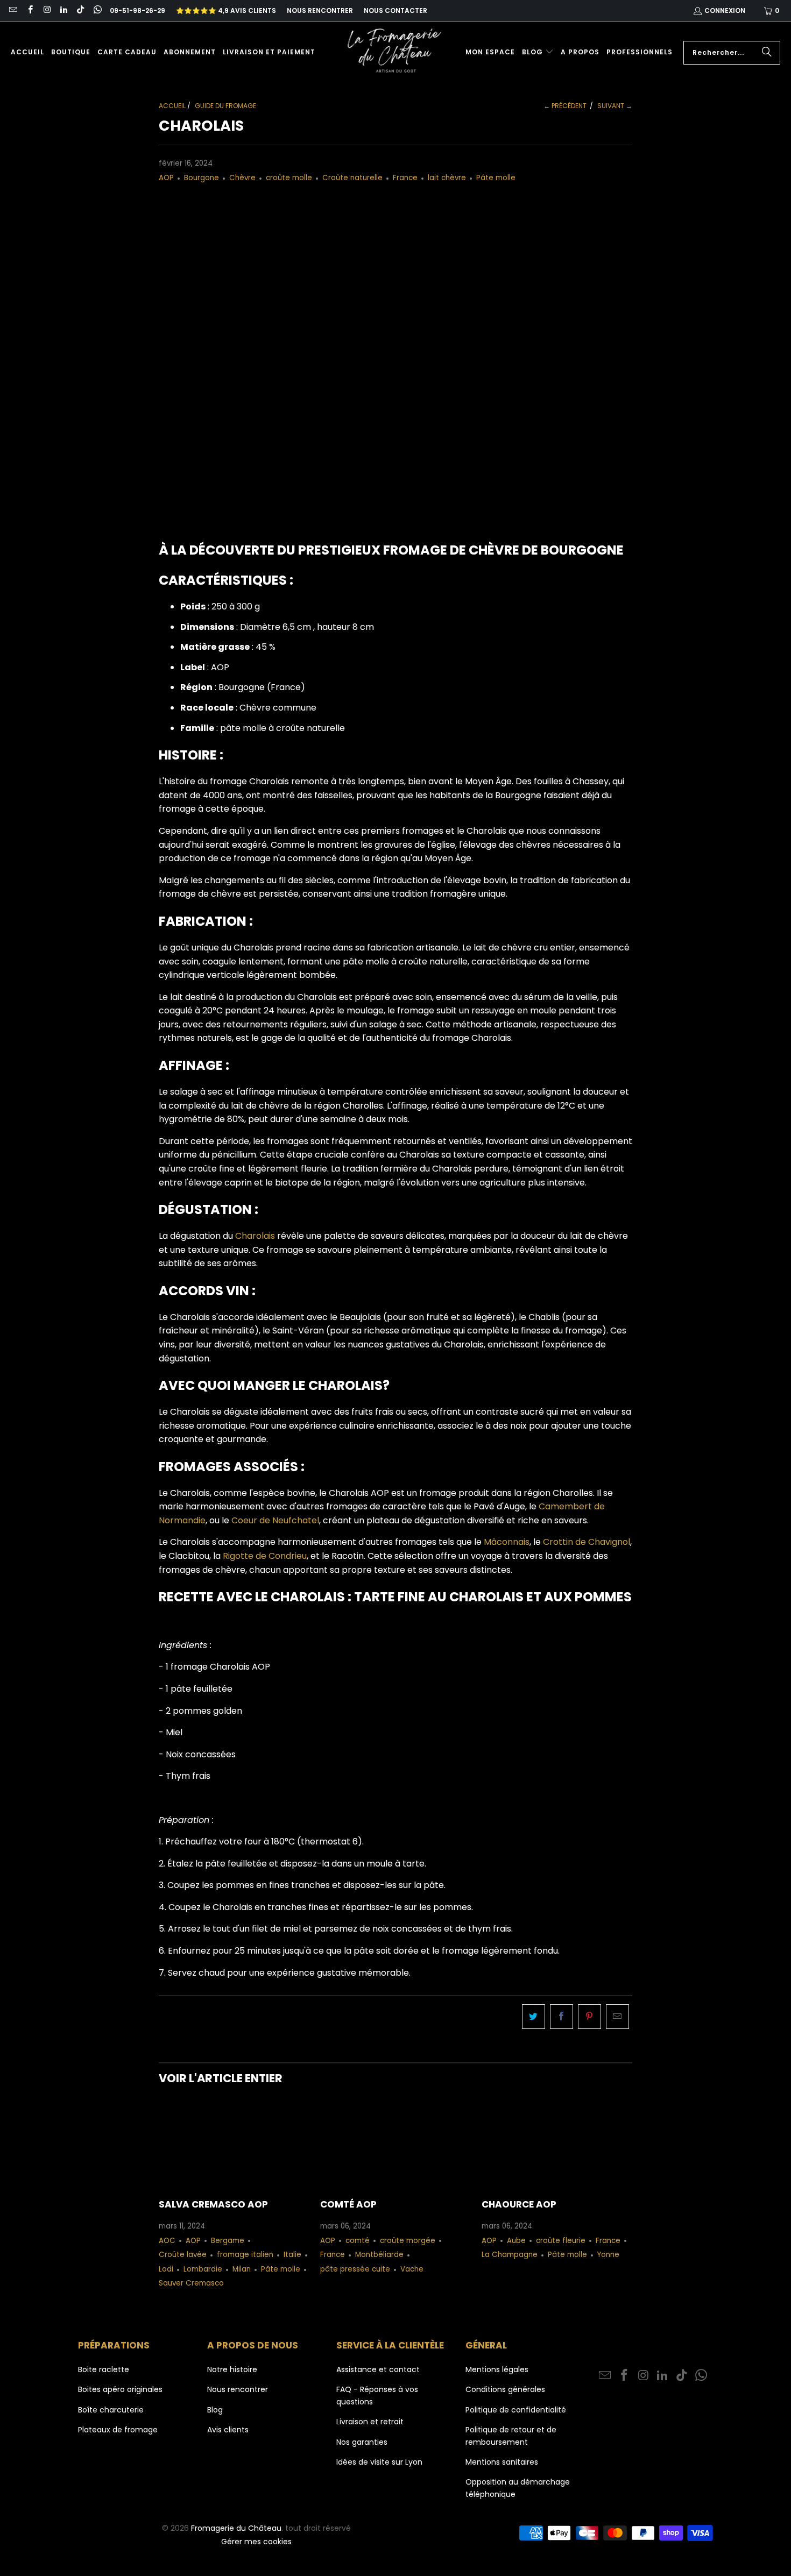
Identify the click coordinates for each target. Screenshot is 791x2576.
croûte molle (289, 178)
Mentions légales (497, 2369)
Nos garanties (362, 2442)
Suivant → (615, 106)
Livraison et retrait (370, 2422)
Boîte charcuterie (111, 2410)
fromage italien (245, 2255)
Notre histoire (232, 2369)
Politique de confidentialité (516, 2410)
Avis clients (228, 2430)
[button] (538, 52)
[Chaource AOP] (557, 2145)
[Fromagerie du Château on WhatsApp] (97, 10)
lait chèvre (447, 178)
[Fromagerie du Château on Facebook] (29, 10)
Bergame (228, 2241)
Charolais (255, 1236)
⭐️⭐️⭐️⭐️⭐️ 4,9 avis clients (226, 10)
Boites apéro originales (120, 2389)
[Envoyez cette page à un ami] (617, 2017)
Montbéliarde (379, 2255)
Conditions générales (505, 2389)
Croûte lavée (183, 2255)
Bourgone (202, 178)
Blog (215, 2410)
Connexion (725, 10)
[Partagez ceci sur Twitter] (534, 2017)
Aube (516, 2241)
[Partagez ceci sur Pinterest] (589, 2017)
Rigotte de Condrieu (265, 1556)
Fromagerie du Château (236, 2528)
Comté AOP (348, 2204)
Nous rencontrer (320, 10)
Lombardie (203, 2269)
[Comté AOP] (395, 2145)
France (405, 178)
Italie (292, 2255)
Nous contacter (395, 10)
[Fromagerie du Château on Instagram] (47, 10)
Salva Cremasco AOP (213, 2204)
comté (358, 2241)
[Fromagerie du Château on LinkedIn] (63, 10)
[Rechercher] (767, 53)
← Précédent (565, 106)
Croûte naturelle (352, 178)
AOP (166, 178)
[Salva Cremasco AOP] (234, 2145)
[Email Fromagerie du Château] (13, 10)
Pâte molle (496, 178)
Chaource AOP (519, 2204)
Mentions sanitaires (502, 2462)
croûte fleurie (561, 2241)
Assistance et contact (378, 2369)
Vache (412, 2269)
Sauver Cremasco (191, 2283)
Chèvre (242, 178)
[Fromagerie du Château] (397, 52)
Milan (242, 2269)
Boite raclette (104, 2369)
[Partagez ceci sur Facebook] (562, 2017)
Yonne (608, 2255)
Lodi (166, 2269)
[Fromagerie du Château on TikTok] (80, 10)
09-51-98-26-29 (137, 10)
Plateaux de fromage (118, 2430)
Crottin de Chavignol (587, 1542)
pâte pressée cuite (355, 2269)
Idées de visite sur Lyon (379, 2462)
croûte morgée (408, 2241)
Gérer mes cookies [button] (256, 2542)
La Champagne (510, 2255)
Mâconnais (507, 1542)
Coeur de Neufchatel (275, 1520)
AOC (167, 2241)
